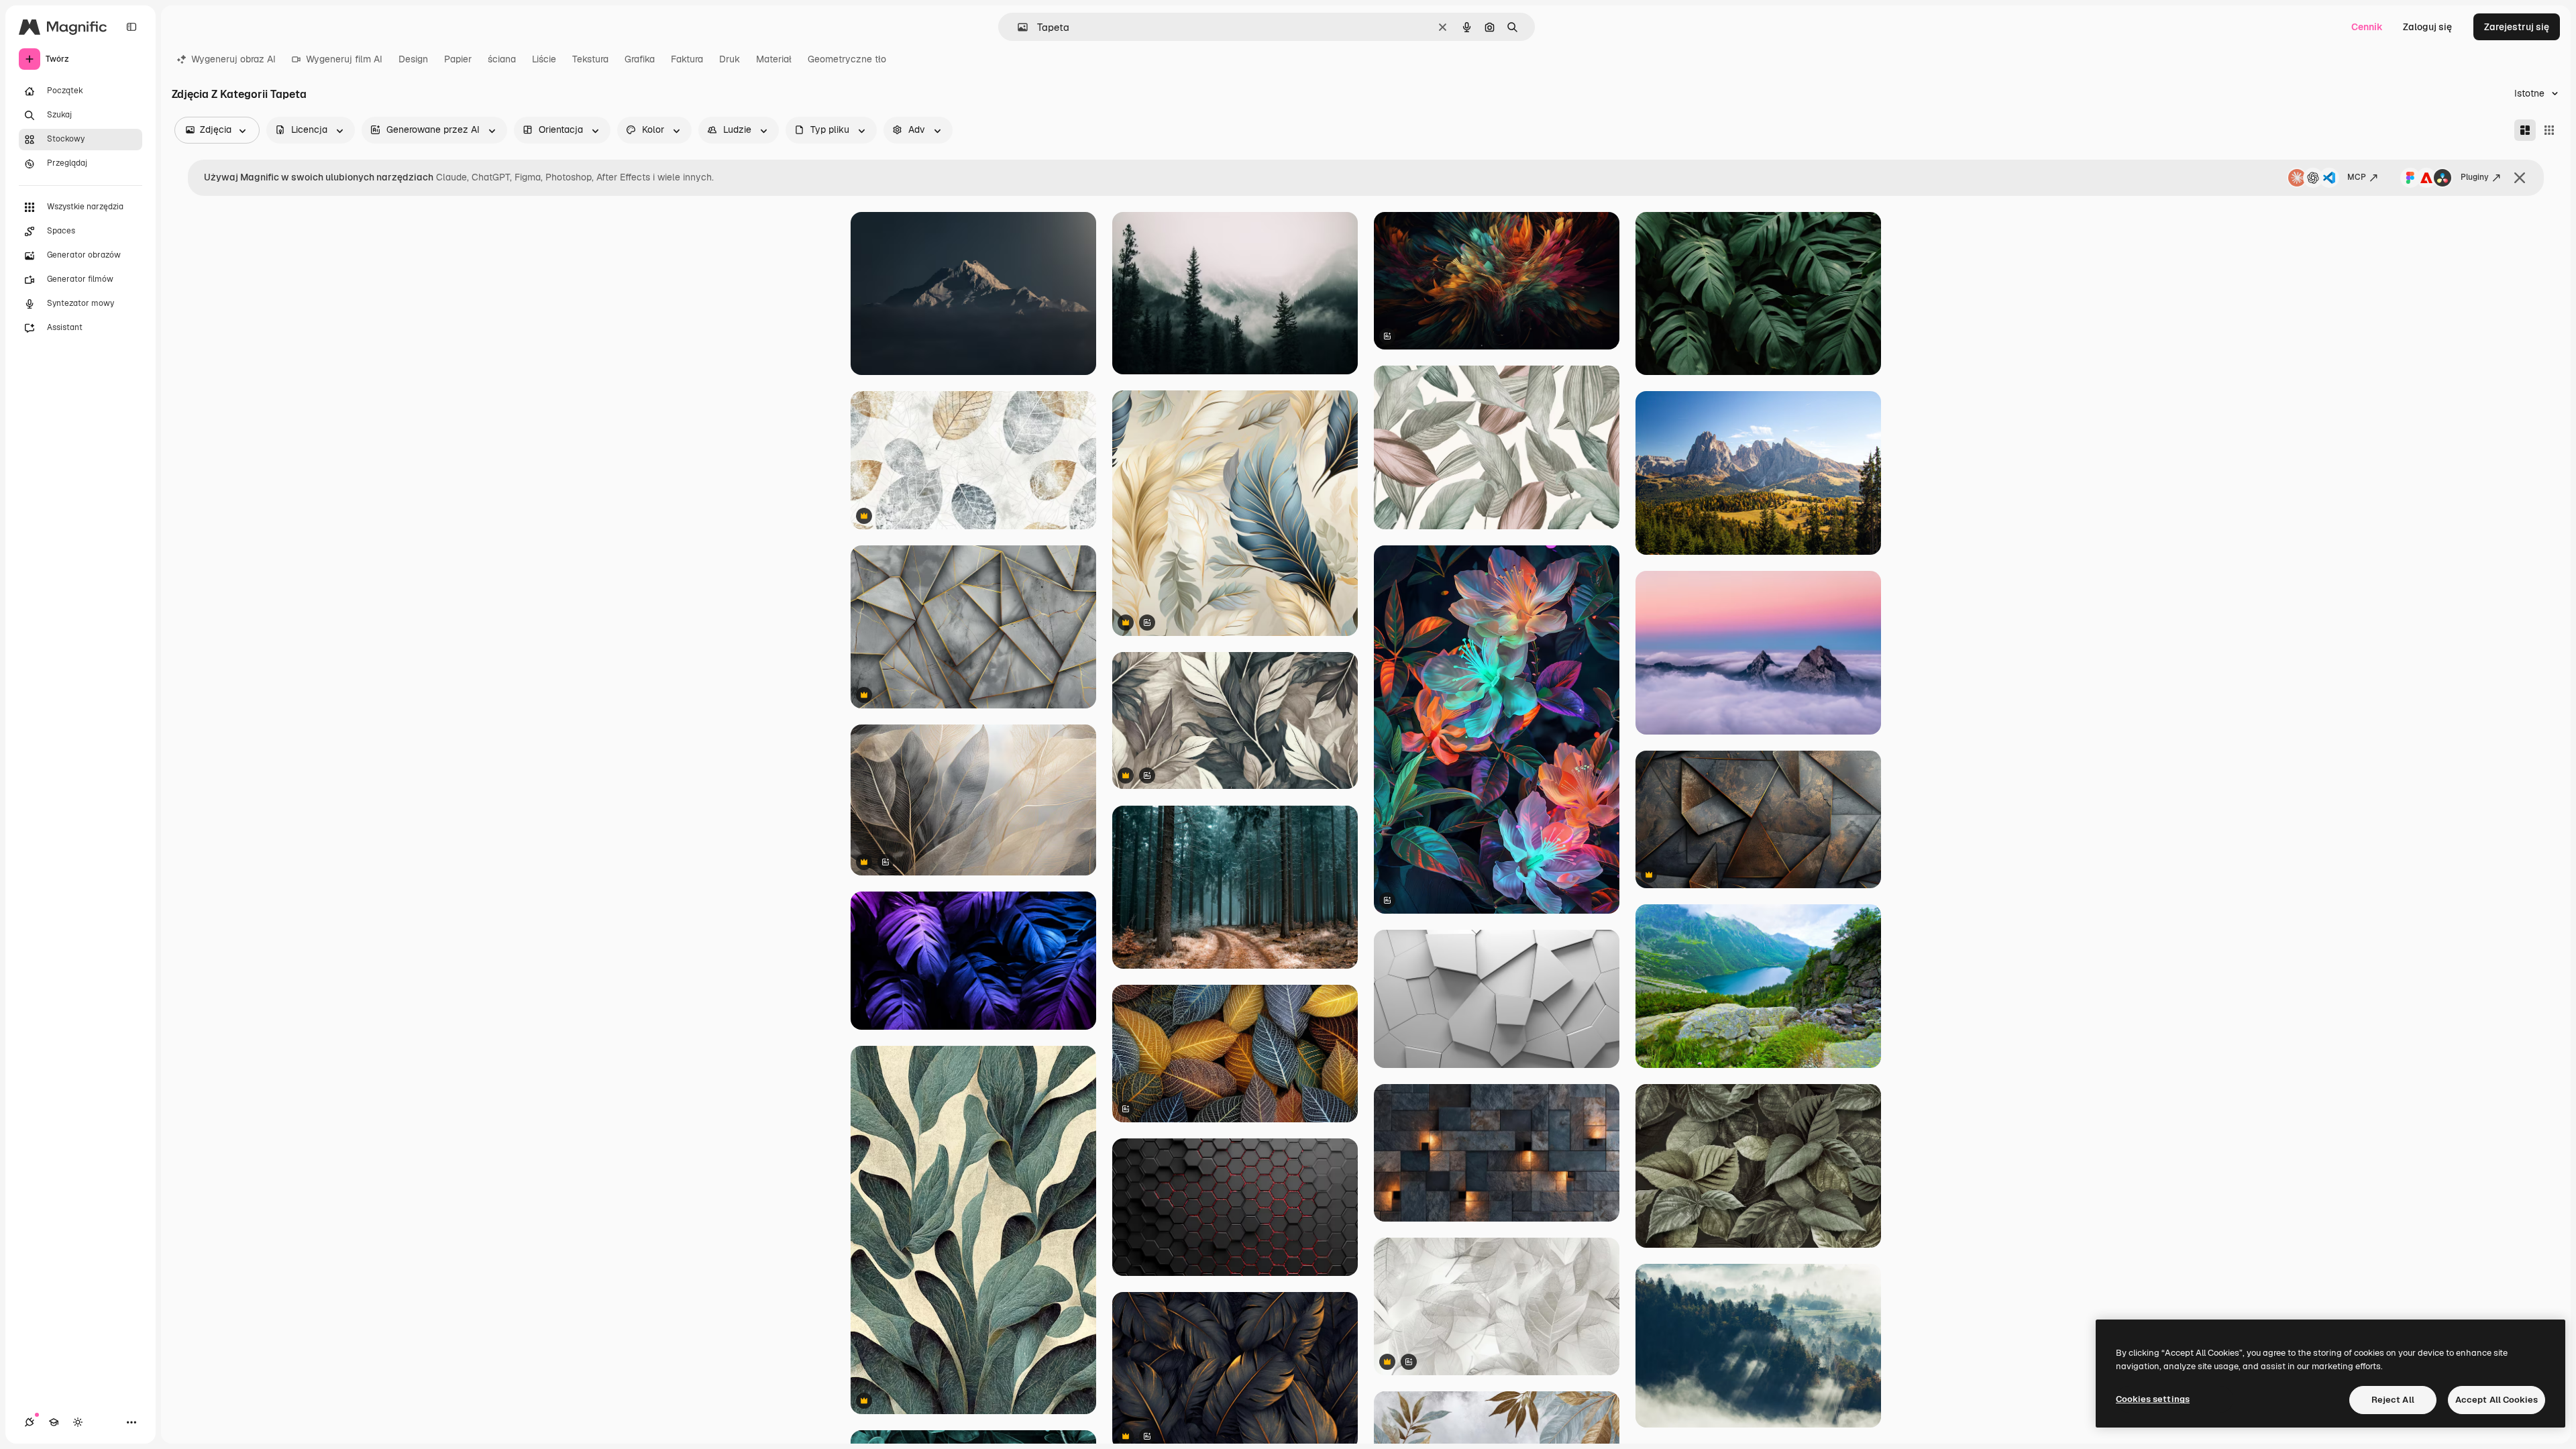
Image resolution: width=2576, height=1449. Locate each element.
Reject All (2393, 1400)
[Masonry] (2525, 130)
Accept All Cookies (2497, 1400)
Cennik (2367, 27)
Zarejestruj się (2517, 27)
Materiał (774, 59)
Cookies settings (2153, 1399)
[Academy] (54, 1422)
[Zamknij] (2520, 178)
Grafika (640, 59)
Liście (544, 59)
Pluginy (2475, 177)
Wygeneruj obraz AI (233, 59)
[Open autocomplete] (1017, 27)
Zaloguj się (2427, 27)
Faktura (687, 59)
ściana (502, 59)
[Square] (2549, 130)
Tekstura (590, 59)
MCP (2357, 177)
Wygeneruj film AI (344, 59)
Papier (458, 59)
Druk (730, 59)
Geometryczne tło (847, 59)
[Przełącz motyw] (78, 1422)
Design (413, 59)
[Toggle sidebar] (131, 27)
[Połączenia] (30, 1422)
